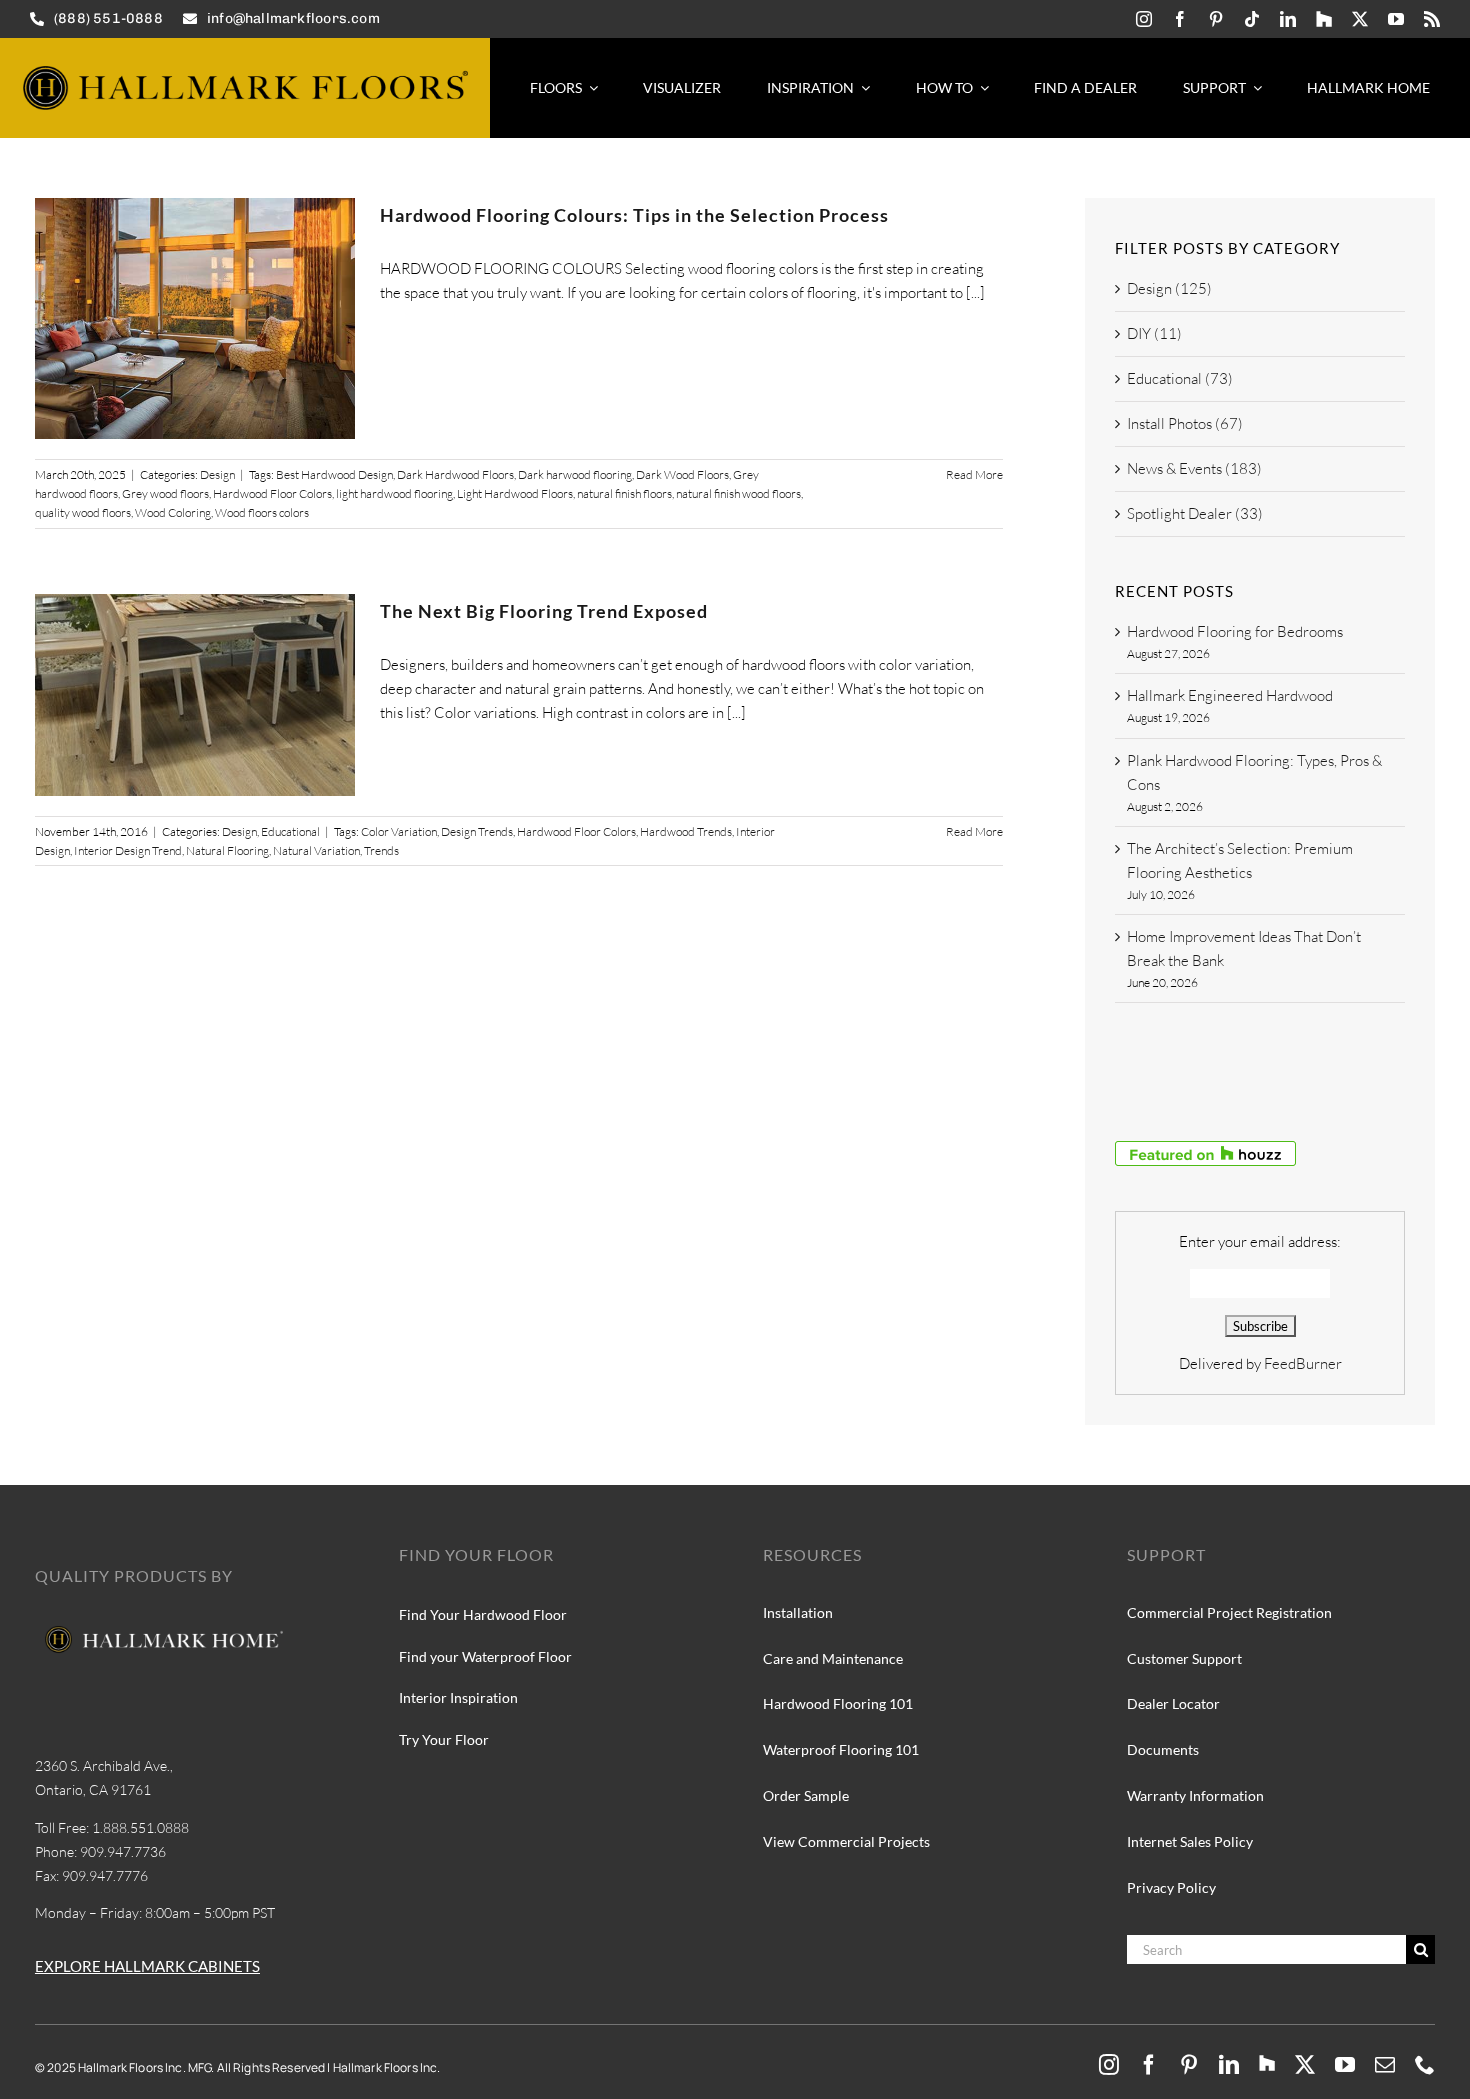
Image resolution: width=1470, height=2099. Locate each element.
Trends (381, 850)
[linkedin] (1288, 19)
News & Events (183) (1194, 468)
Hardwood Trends (686, 831)
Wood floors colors (262, 512)
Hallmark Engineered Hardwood (1230, 695)
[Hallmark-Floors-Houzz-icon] (1324, 19)
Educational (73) (1180, 378)
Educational (290, 831)
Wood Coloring (173, 512)
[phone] (1425, 2065)
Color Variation (399, 831)
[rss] (1432, 19)
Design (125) (1169, 288)
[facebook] (1180, 19)
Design (217, 474)
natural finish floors (624, 493)
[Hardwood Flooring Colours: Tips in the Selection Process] (195, 318)
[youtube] (1396, 19)
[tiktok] (1252, 19)
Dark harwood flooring (575, 474)
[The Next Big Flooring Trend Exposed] (195, 695)
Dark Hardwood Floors (455, 474)
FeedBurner (1303, 1363)
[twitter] (1360, 19)
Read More (974, 474)
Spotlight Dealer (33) (1195, 513)
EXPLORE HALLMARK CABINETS (147, 1966)
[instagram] (1144, 19)
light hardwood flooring (394, 493)
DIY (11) (1154, 333)
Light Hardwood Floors (515, 493)
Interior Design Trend (128, 850)
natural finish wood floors (738, 493)
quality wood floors (83, 512)
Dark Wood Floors (682, 474)
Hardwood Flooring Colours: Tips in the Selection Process (634, 215)
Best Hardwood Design (334, 474)
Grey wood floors (165, 493)
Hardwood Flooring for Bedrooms (1235, 631)
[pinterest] (1216, 19)
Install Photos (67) (1185, 423)
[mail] (1385, 2065)
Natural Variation (316, 850)
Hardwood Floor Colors (272, 493)
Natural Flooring (227, 850)
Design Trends (477, 831)
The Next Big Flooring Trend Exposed (544, 611)
